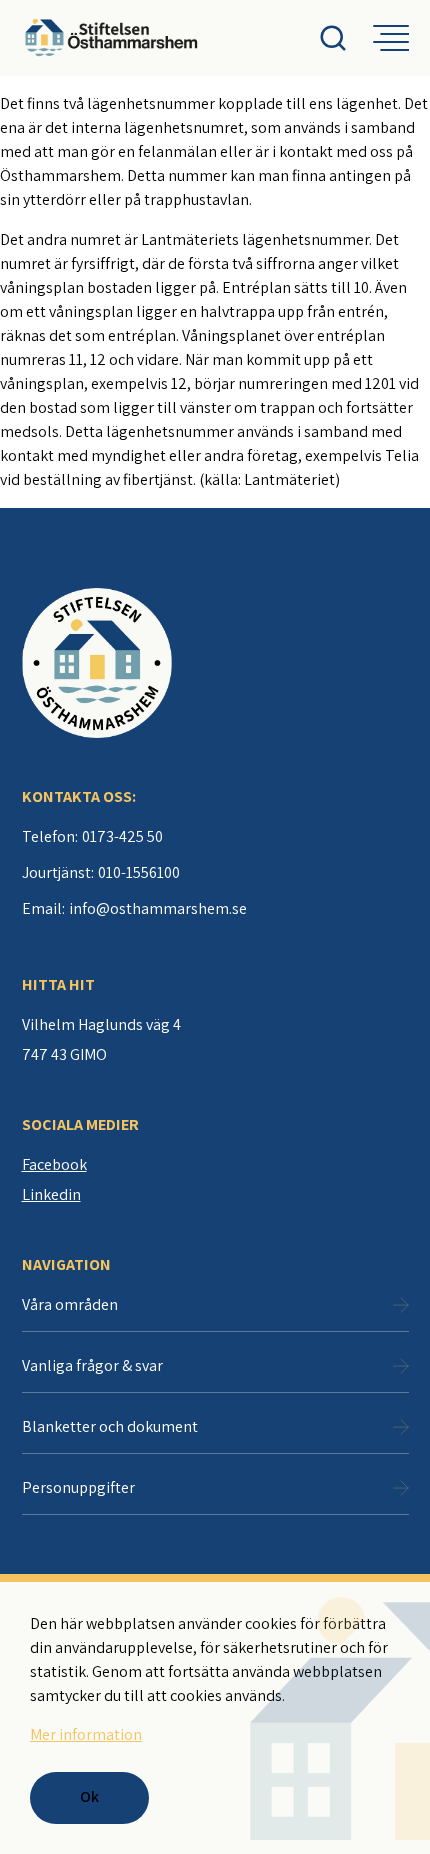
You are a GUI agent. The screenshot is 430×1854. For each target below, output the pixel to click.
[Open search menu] (345, 38)
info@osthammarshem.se (158, 908)
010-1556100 (139, 872)
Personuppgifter (78, 1487)
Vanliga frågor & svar (92, 1365)
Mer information (86, 1734)
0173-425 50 (122, 836)
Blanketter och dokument (110, 1426)
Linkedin (51, 1194)
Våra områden (70, 1304)
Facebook (54, 1164)
